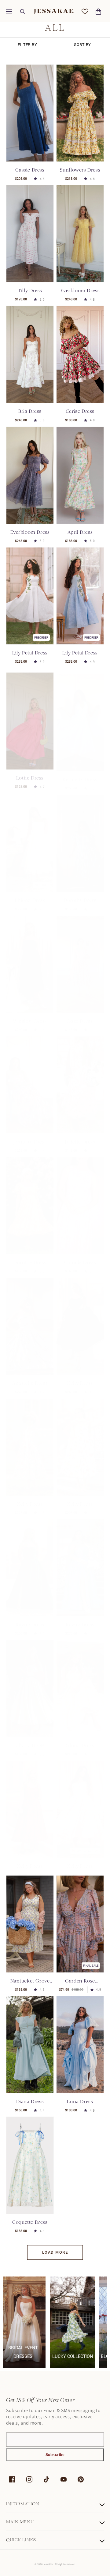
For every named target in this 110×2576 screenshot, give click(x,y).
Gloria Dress (80, 1739)
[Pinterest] (81, 2479)
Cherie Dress (30, 1739)
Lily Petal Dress (30, 653)
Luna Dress (80, 2101)
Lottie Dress (30, 773)
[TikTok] (46, 2479)
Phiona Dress (30, 894)
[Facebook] (12, 2479)
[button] (9, 12)
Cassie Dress (30, 170)
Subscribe (55, 2455)
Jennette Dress (30, 1136)
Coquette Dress (30, 2222)
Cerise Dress (80, 411)
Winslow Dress (30, 1015)
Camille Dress (80, 1256)
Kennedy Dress (80, 773)
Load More (55, 2252)
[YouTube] (64, 2479)
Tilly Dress (30, 291)
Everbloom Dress (80, 291)
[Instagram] (29, 2479)
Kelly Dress (80, 1377)
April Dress (80, 532)
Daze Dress (80, 1015)
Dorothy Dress (80, 894)
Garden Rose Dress (80, 1981)
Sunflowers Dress (80, 170)
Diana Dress (30, 2101)
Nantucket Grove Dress (30, 1981)
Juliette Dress (80, 1136)
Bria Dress (30, 411)
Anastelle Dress (30, 1377)
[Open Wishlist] (85, 12)
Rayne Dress (30, 1619)
